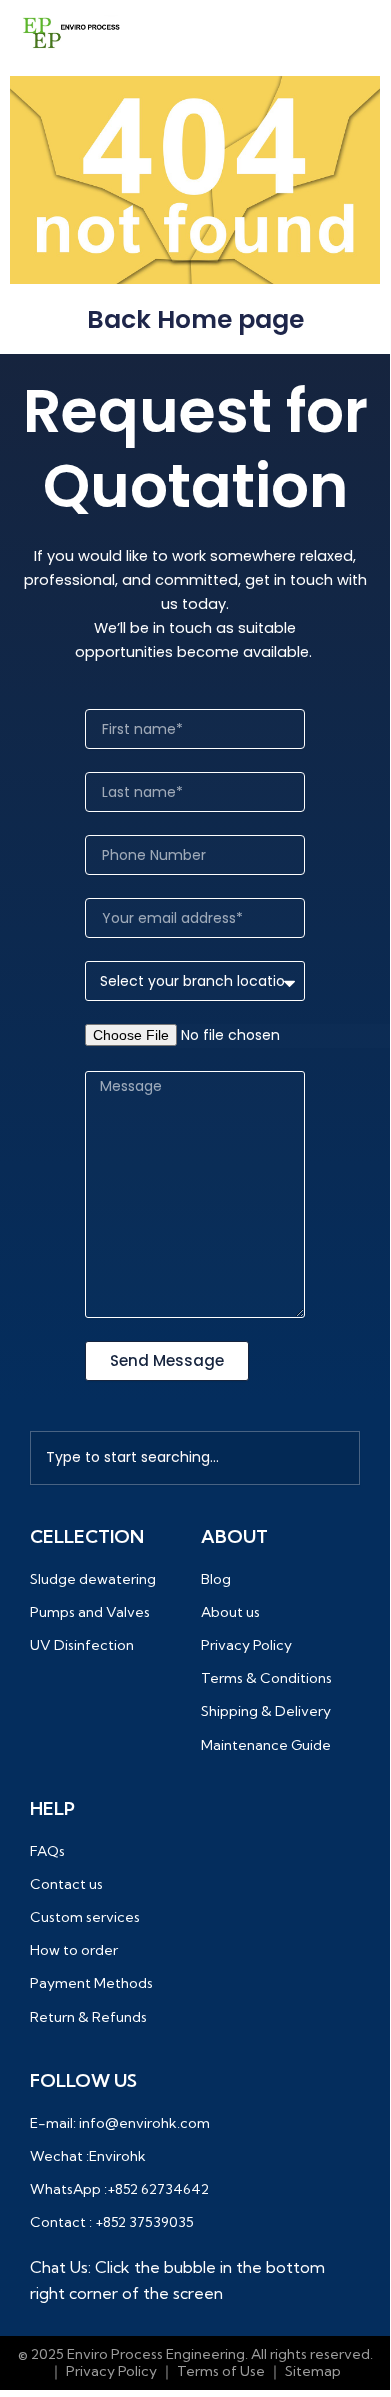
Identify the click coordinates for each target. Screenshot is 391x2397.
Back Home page (195, 319)
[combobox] (195, 1458)
